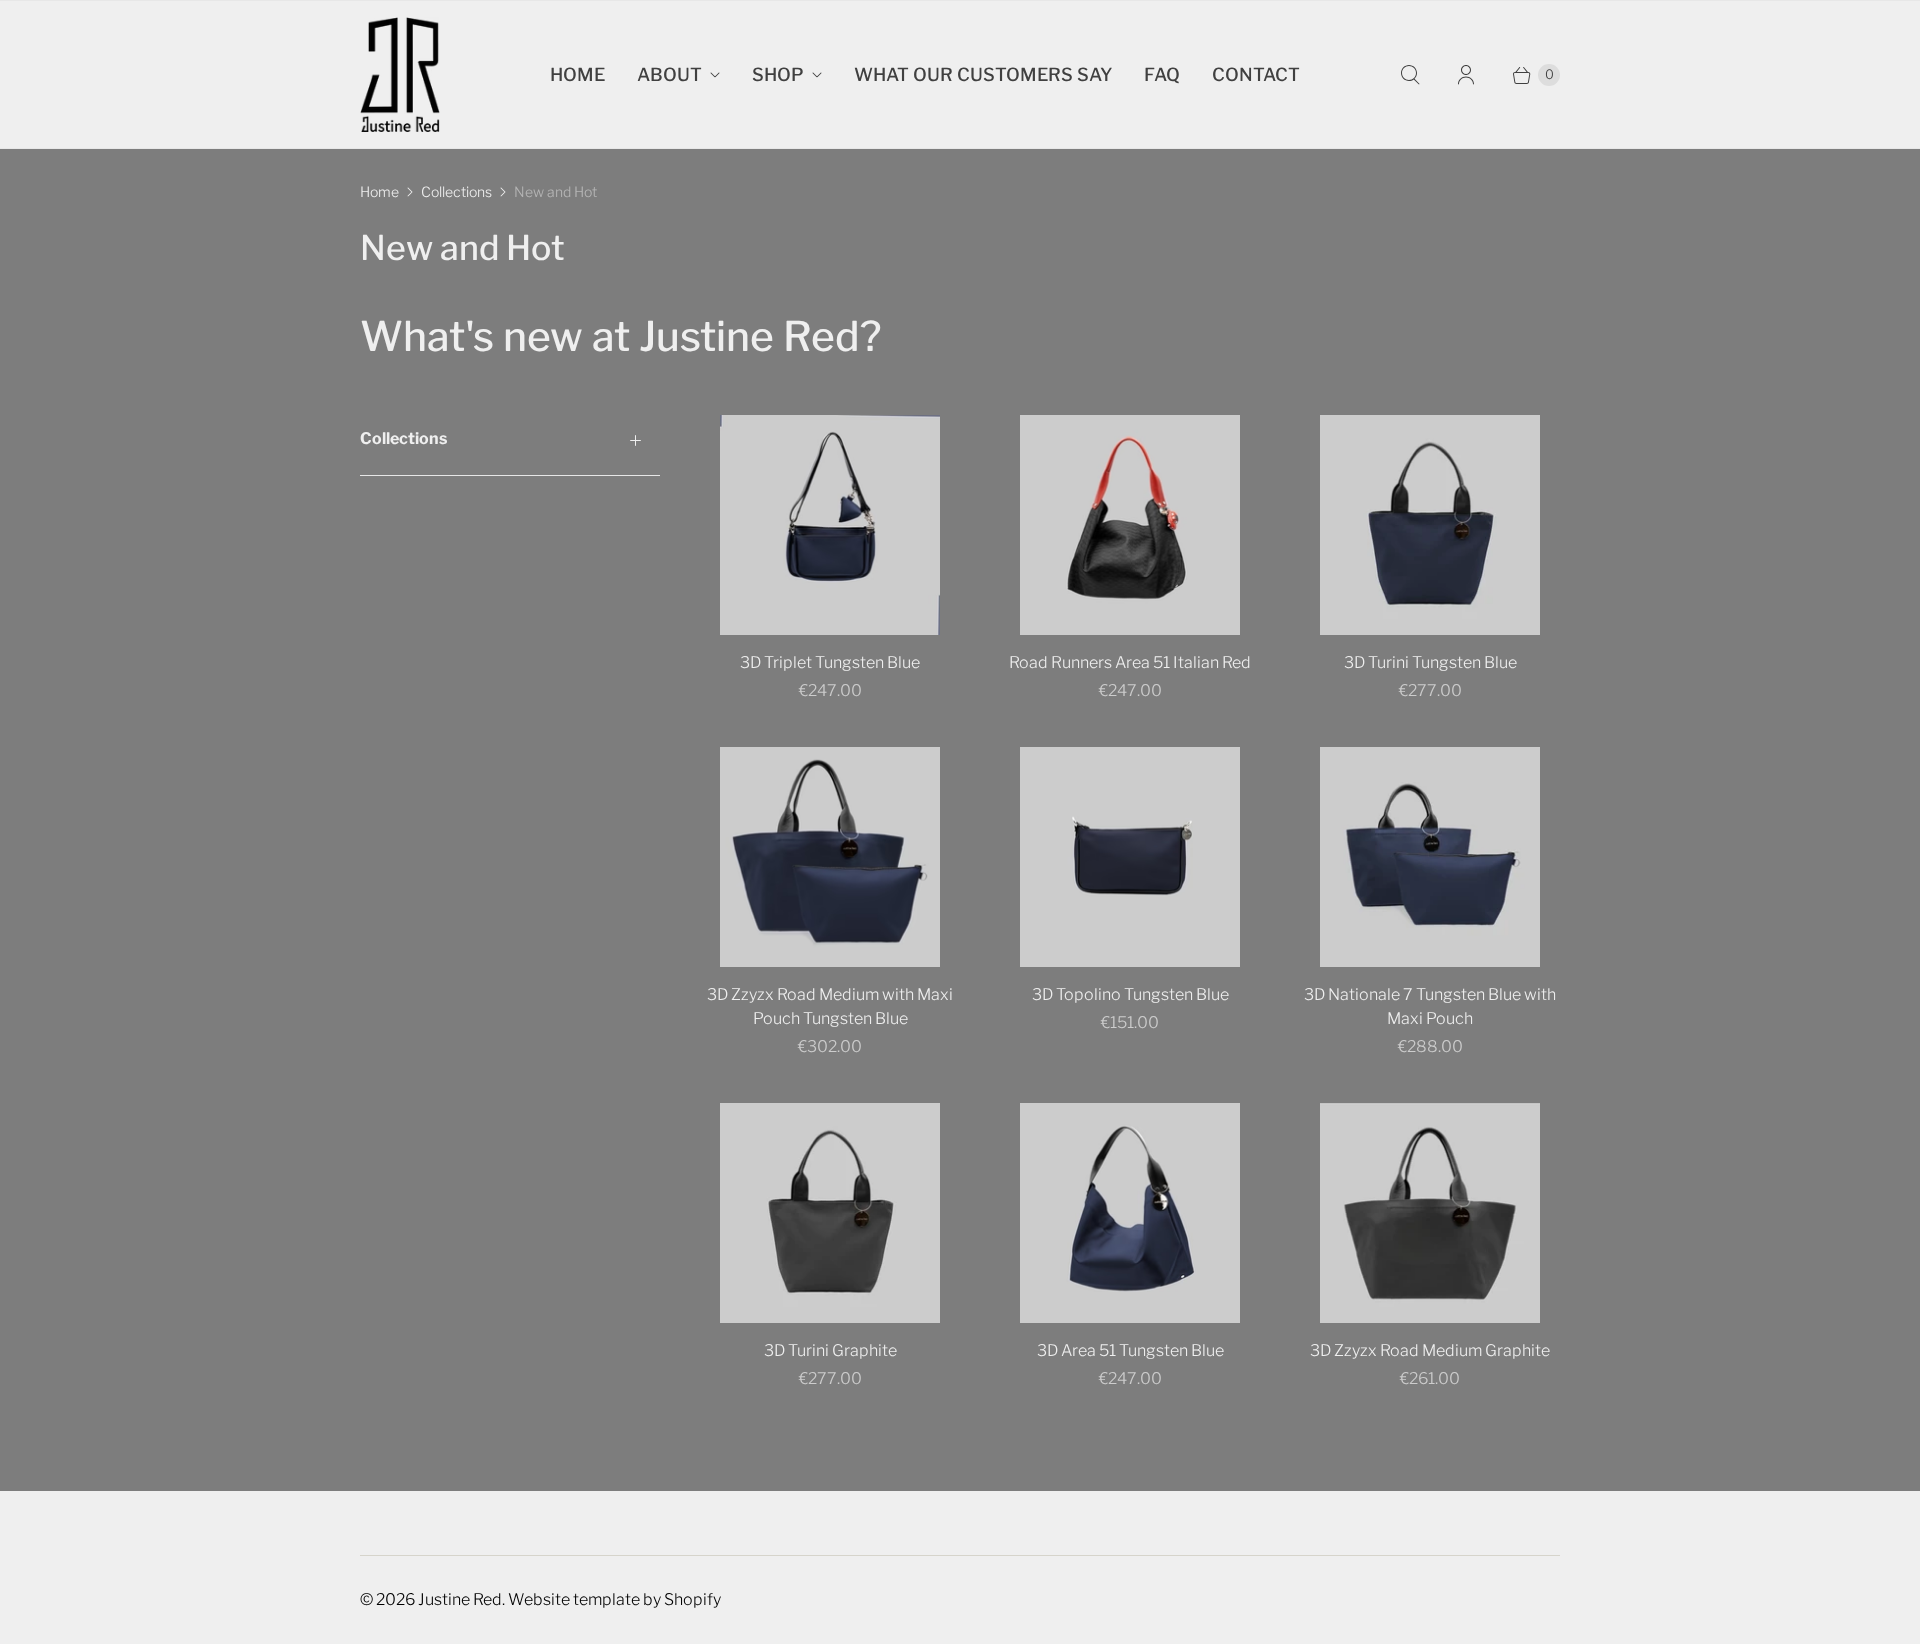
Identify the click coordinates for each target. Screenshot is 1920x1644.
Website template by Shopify (614, 1599)
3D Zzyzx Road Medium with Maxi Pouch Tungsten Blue (830, 1006)
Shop (778, 74)
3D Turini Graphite (830, 1350)
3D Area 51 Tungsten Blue (1130, 1350)
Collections (456, 191)
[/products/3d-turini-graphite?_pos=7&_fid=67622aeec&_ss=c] (830, 1213)
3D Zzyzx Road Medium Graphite (1430, 1350)
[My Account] (1466, 75)
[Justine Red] (400, 74)
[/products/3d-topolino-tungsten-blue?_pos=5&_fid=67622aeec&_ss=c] (1130, 857)
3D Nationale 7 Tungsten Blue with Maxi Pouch (1430, 1006)
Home (577, 74)
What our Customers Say (983, 74)
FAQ (1162, 74)
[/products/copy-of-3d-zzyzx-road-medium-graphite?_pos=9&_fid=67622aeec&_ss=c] (1430, 1213)
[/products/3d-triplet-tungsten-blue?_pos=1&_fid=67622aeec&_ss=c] (830, 525)
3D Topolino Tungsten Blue (1130, 994)
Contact (1256, 74)
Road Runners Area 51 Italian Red (1130, 662)
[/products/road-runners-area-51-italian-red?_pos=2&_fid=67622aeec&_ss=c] (1130, 525)
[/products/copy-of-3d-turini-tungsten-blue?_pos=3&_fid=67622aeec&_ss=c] (1430, 525)
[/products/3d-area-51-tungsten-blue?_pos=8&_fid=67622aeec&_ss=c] (1130, 1213)
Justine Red (460, 1599)
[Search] (1410, 75)
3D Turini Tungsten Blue (1430, 662)
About (669, 74)
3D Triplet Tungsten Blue (830, 662)
